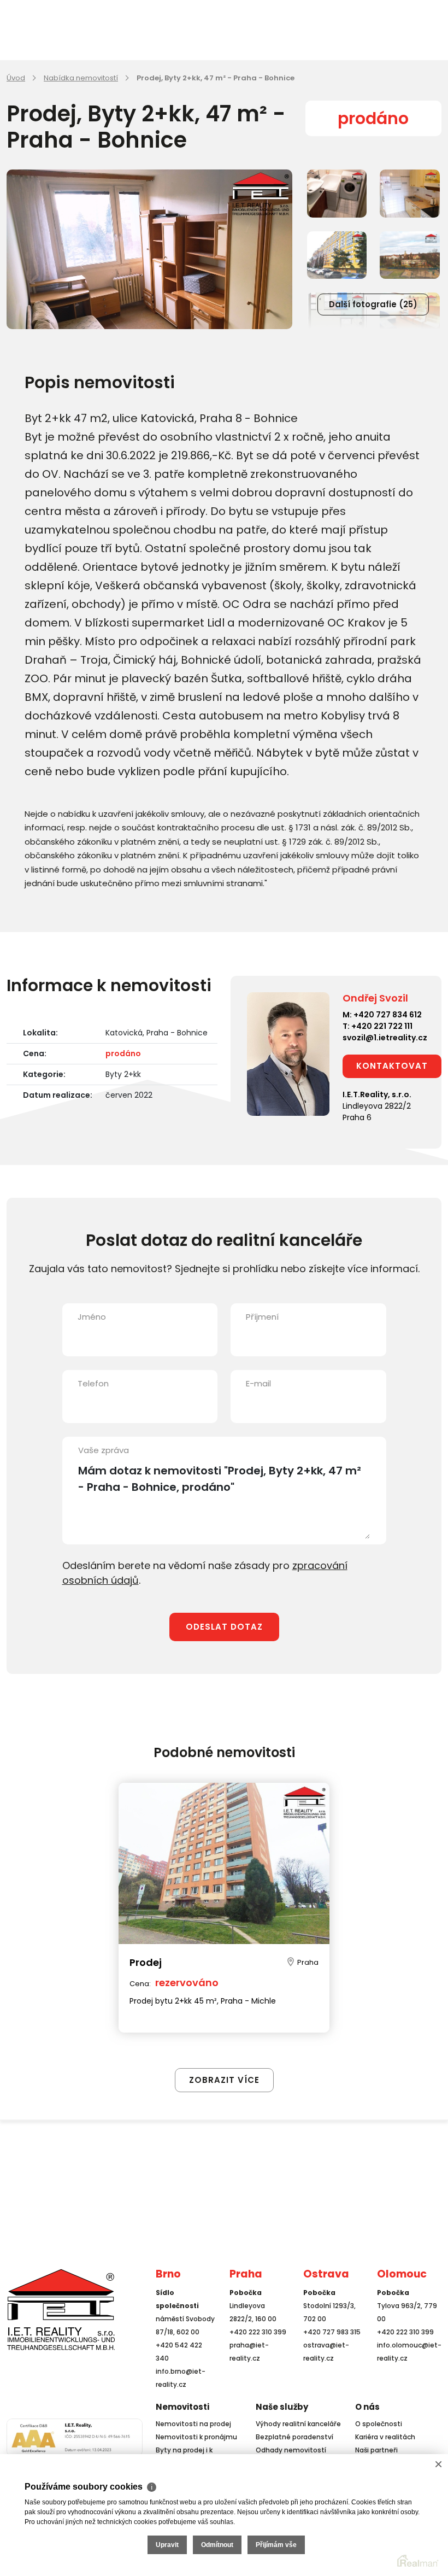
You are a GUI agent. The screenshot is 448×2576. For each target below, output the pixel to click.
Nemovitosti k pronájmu (196, 2437)
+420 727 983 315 (332, 2332)
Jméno (92, 1317)
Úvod (16, 78)
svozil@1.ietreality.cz (385, 1038)
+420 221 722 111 (382, 1026)
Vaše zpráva (104, 1450)
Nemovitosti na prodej (193, 2424)
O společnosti (379, 2424)
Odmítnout (217, 2545)
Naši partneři (376, 2450)
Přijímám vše (276, 2545)
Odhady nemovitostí (291, 2450)
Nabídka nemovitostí (81, 78)
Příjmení (262, 1317)
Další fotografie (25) (373, 304)
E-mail (258, 1383)
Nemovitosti (182, 2407)
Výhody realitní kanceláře (298, 2424)
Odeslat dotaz (224, 1627)
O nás (367, 2407)
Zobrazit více (224, 2080)
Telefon (93, 1383)
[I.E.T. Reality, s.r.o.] (61, 2309)
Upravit (167, 2545)
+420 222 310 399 (258, 2332)
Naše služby (282, 2407)
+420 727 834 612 (388, 1015)
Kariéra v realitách (385, 2437)
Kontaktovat (392, 1066)
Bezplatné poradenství (294, 2437)
